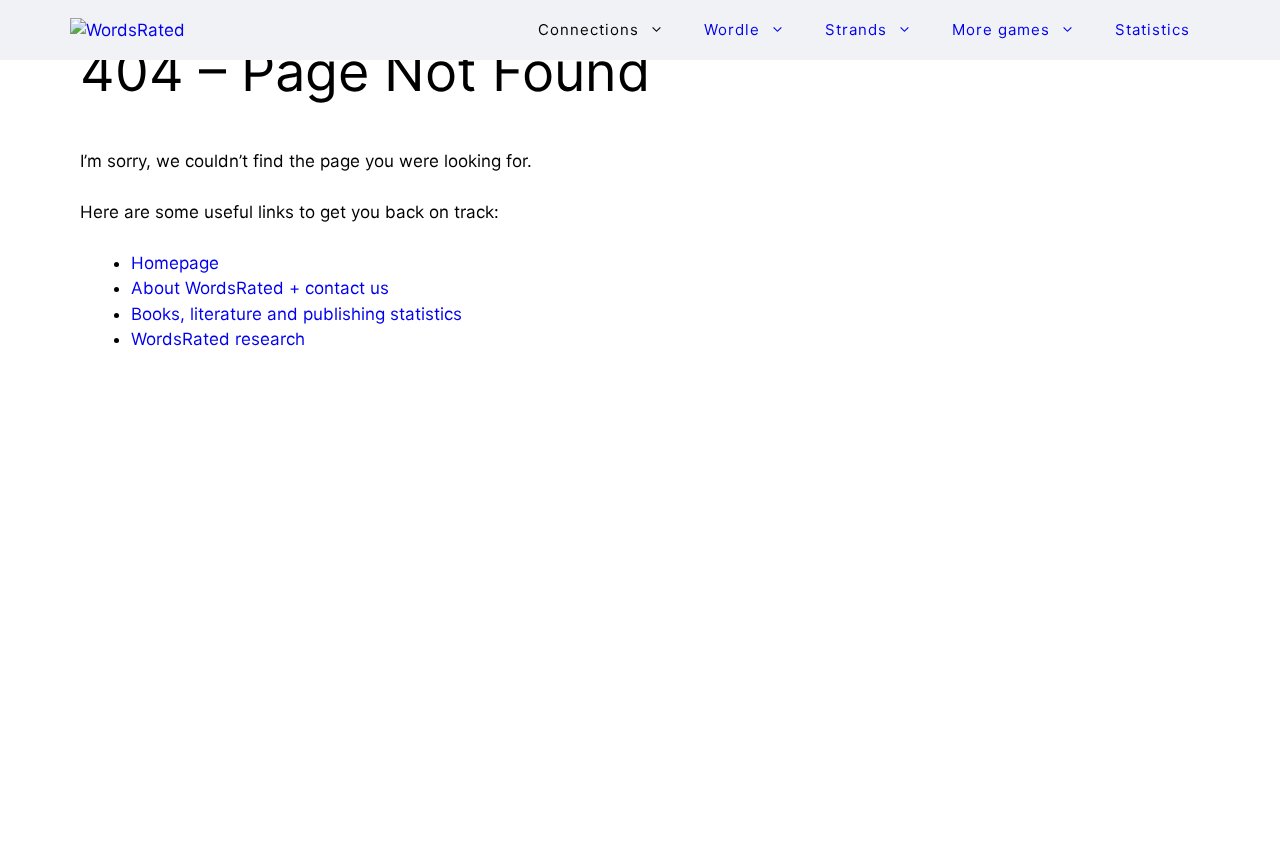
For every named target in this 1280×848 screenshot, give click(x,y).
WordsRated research (218, 339)
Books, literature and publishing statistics (296, 314)
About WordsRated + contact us (260, 288)
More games (1001, 29)
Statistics (1152, 29)
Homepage (175, 263)
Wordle (732, 29)
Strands (856, 29)
